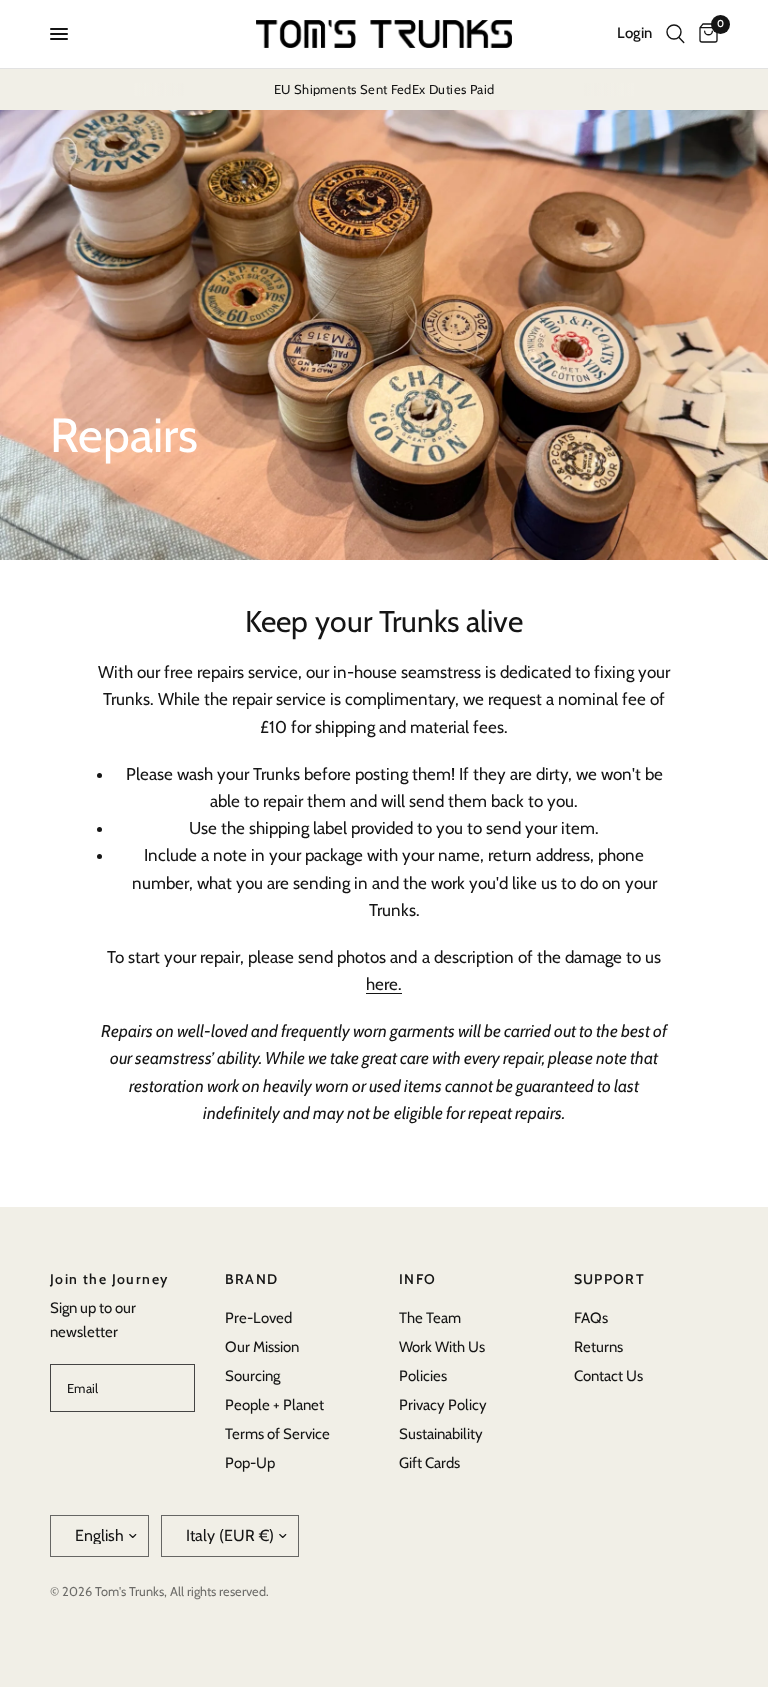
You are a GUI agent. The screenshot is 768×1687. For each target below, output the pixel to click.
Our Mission (262, 1347)
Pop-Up (250, 1463)
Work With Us (442, 1347)
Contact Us (608, 1376)
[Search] (675, 34)
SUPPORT (610, 1279)
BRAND (252, 1279)
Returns (598, 1347)
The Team (430, 1318)
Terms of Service (277, 1434)
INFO (418, 1279)
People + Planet (274, 1405)
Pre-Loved (258, 1318)
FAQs (591, 1318)
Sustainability (441, 1434)
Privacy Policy (443, 1405)
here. (384, 984)
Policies (423, 1376)
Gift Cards (429, 1463)
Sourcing (252, 1376)
